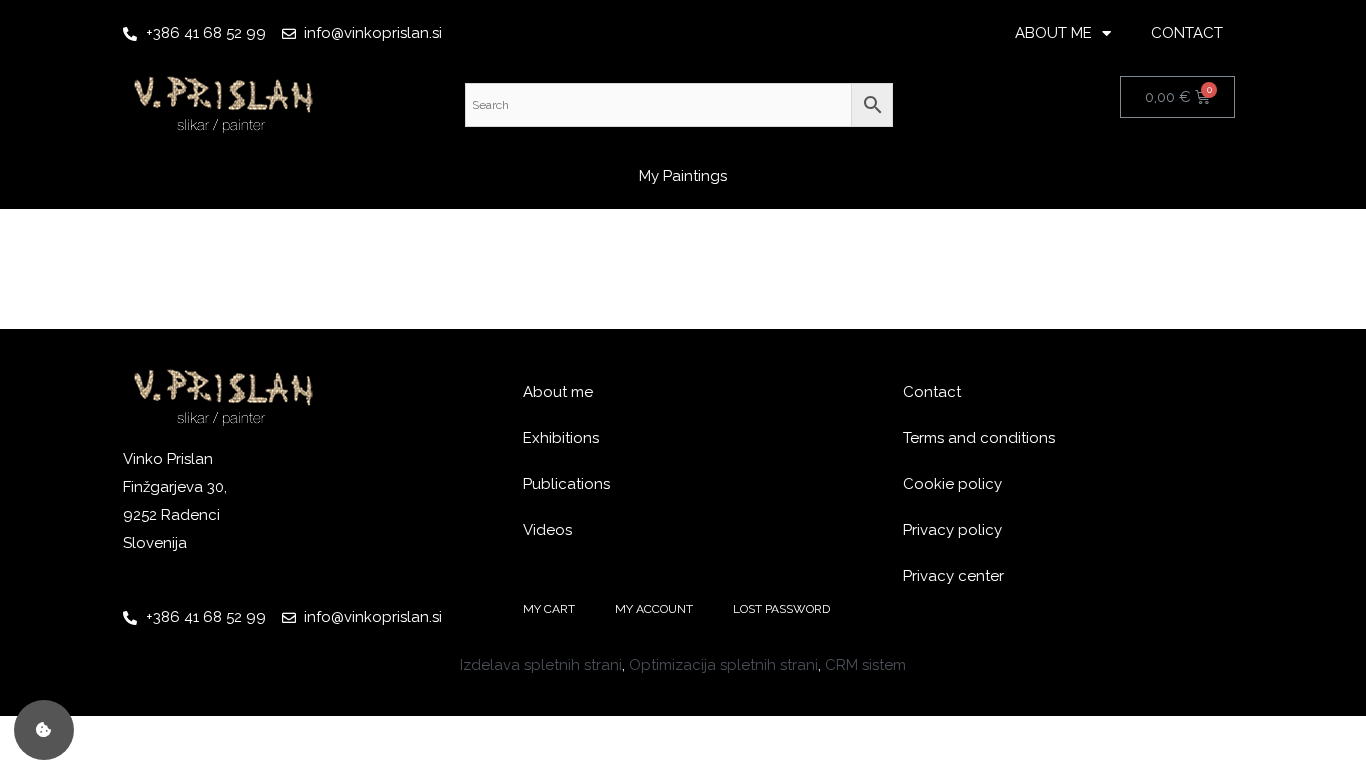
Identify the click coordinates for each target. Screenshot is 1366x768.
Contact (932, 392)
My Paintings (683, 176)
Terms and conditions (979, 438)
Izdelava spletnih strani (541, 665)
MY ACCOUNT (654, 609)
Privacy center (953, 576)
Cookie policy (952, 484)
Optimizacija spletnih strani (723, 665)
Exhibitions (561, 438)
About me (558, 392)
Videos (547, 530)
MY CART (549, 609)
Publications (566, 484)
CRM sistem (865, 665)
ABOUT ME (1053, 33)
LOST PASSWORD (781, 609)
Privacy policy (952, 530)
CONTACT (1187, 33)
